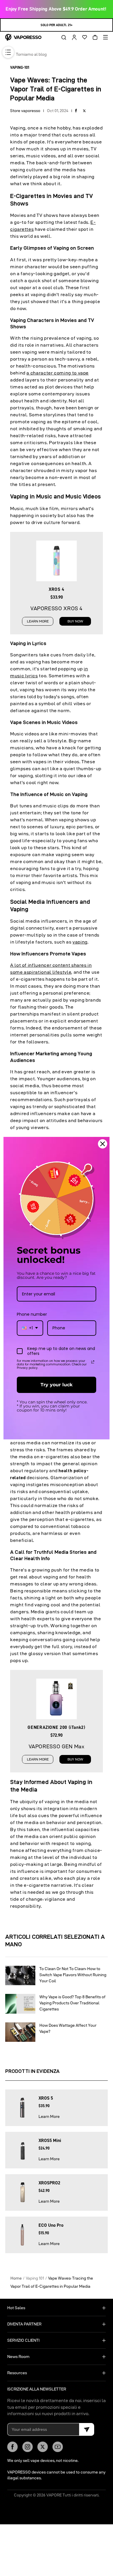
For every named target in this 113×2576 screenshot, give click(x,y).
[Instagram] (28, 2447)
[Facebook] (12, 2447)
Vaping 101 (35, 2278)
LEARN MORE (38, 621)
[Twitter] (43, 2447)
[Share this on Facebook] (76, 111)
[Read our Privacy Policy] (93, 1362)
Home (16, 2278)
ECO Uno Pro (51, 2225)
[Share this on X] (84, 111)
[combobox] (30, 1328)
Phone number (32, 1314)
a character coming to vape (58, 373)
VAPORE (54, 2495)
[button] (62, 37)
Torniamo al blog (31, 54)
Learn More (49, 2116)
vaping (80, 942)
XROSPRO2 (49, 2183)
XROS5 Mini (50, 2141)
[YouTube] (58, 2447)
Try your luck (57, 1385)
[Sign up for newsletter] (87, 2429)
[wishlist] (83, 37)
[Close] (103, 1144)
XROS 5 (46, 2098)
